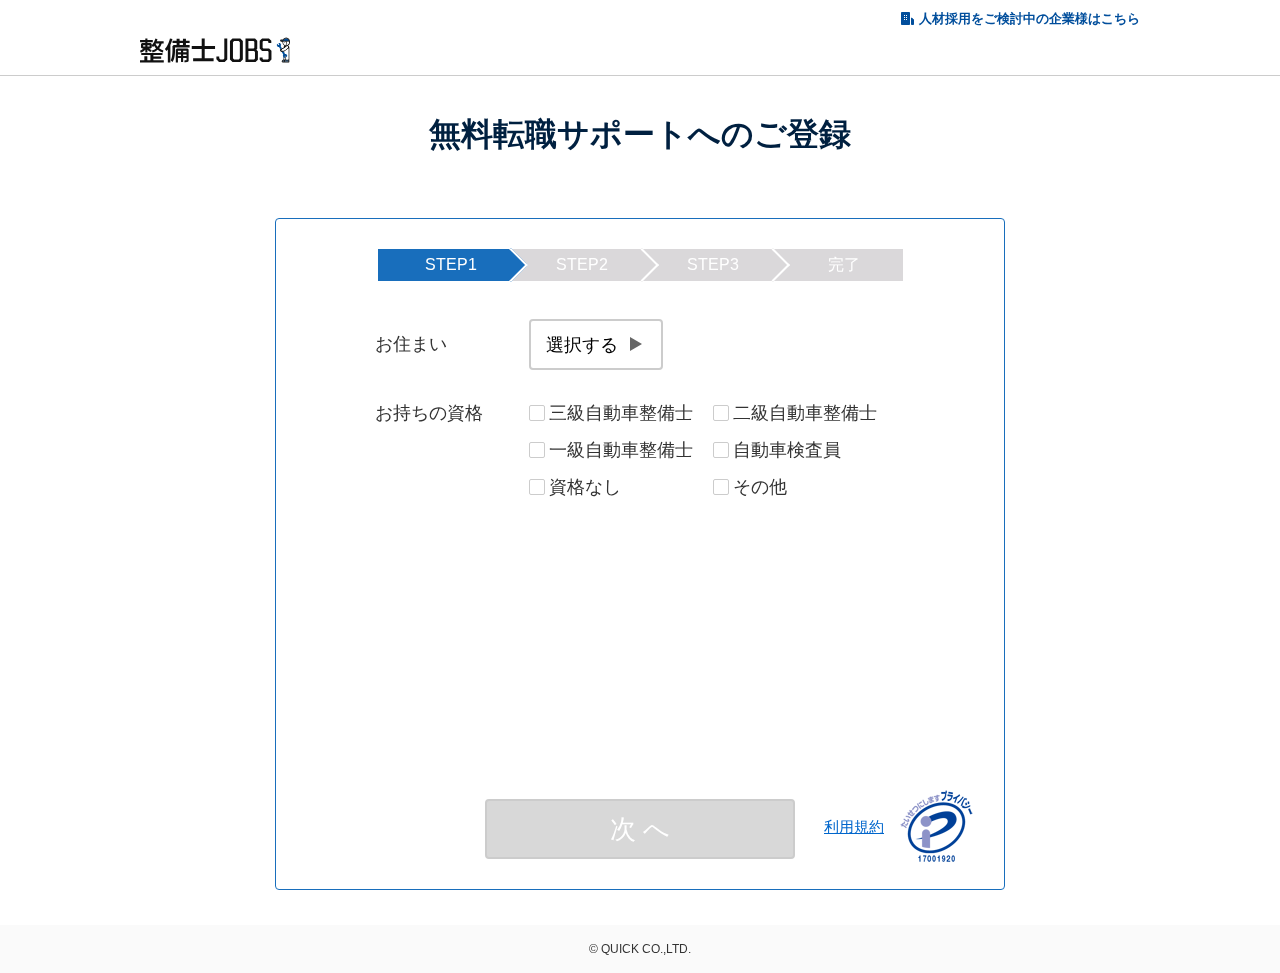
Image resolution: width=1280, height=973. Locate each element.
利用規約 (854, 826)
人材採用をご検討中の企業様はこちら (1029, 18)
